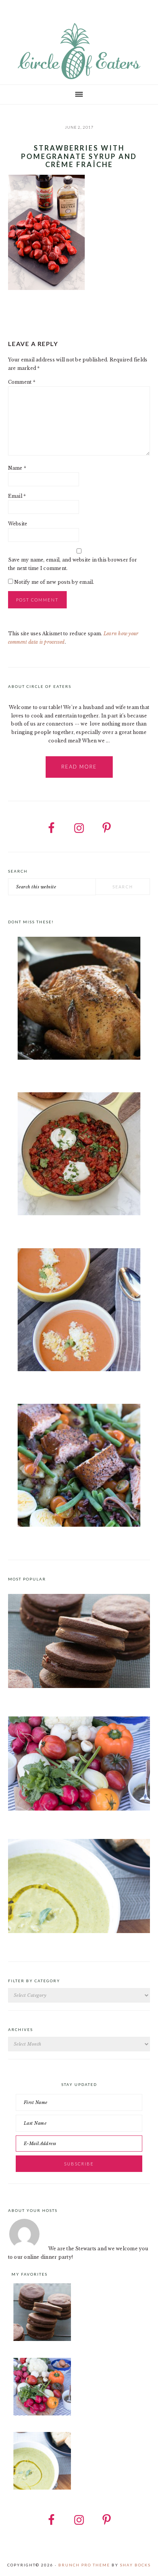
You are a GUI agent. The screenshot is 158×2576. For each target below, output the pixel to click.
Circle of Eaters (79, 52)
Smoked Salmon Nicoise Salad (43, 1540)
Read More (79, 767)
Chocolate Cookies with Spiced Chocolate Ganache (70, 1697)
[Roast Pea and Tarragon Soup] (79, 1931)
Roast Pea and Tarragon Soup (43, 1942)
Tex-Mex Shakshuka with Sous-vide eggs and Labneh (70, 1229)
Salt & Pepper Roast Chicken (42, 1073)
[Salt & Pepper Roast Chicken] (79, 1000)
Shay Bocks (135, 2565)
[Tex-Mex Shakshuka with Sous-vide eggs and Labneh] (79, 1155)
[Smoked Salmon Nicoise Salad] (79, 1467)
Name (17, 468)
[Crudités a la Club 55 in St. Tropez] (79, 1809)
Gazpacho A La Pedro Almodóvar (46, 1384)
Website (18, 524)
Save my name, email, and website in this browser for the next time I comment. (72, 564)
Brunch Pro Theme (84, 2565)
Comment (22, 382)
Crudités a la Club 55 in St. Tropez (49, 1819)
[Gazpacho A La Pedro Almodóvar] (79, 1311)
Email (17, 496)
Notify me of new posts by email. (54, 582)
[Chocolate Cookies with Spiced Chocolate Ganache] (79, 1686)
